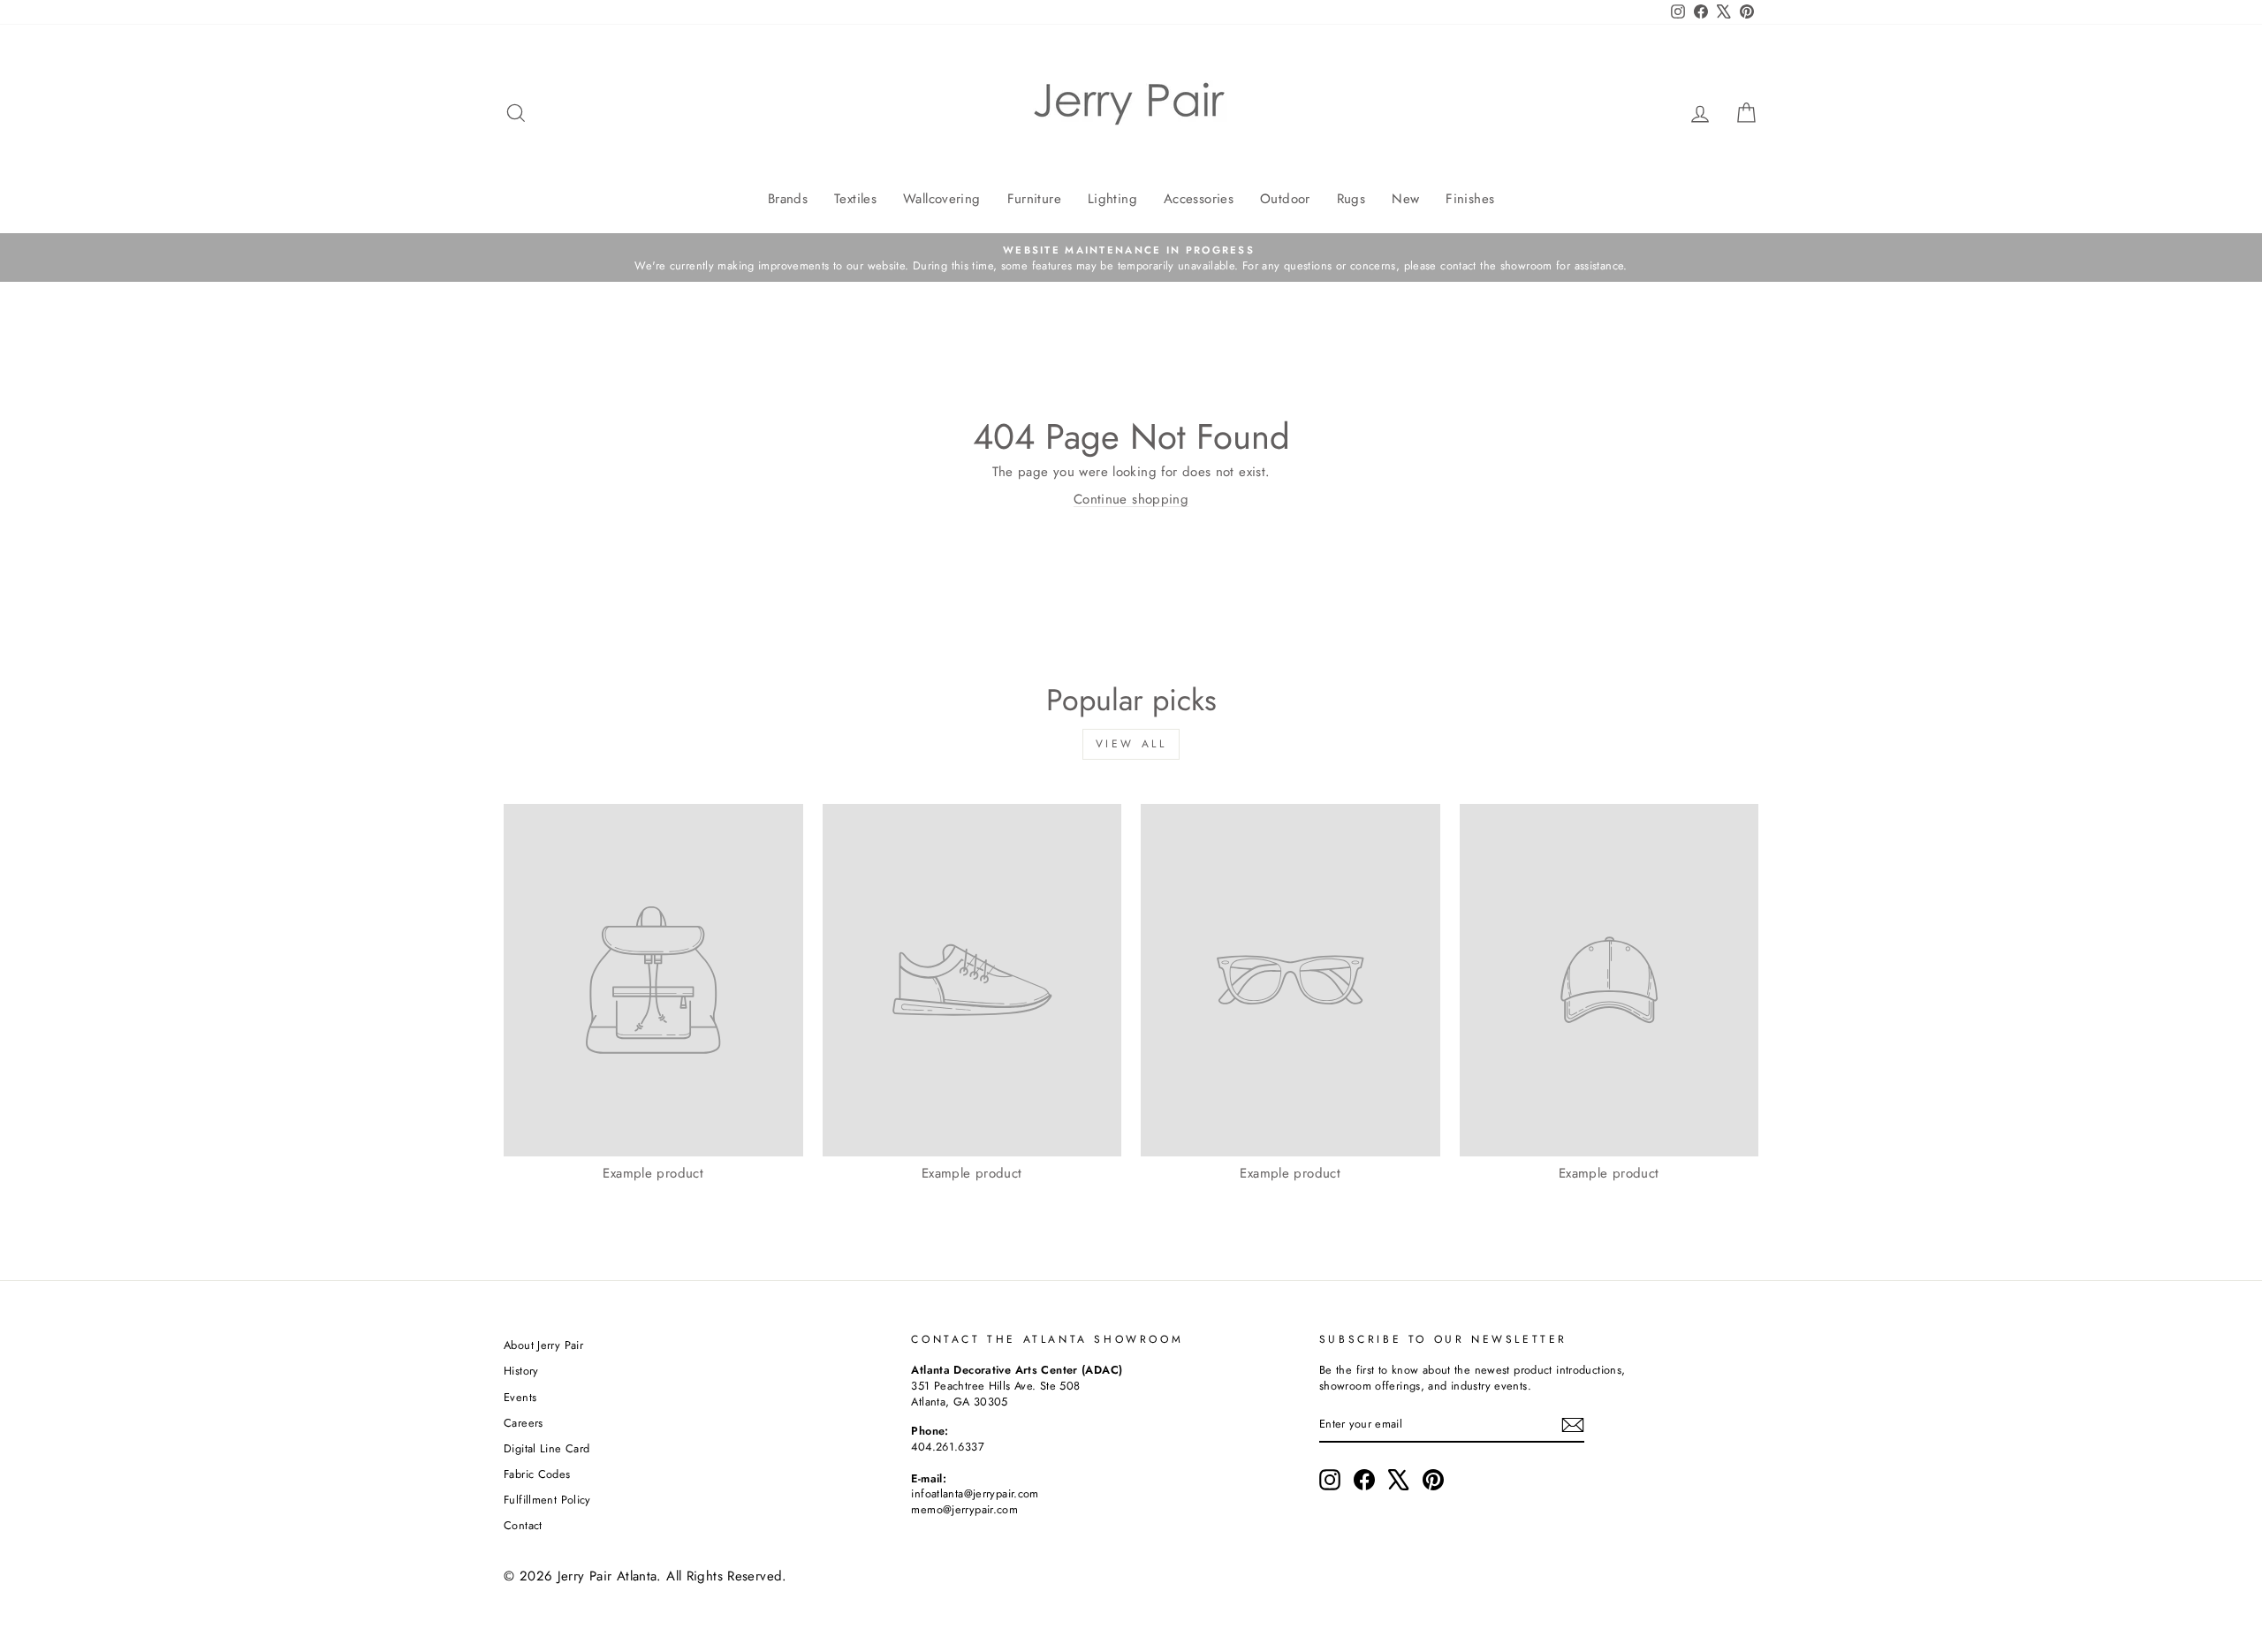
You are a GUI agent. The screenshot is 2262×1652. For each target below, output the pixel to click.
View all (1131, 744)
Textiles (855, 199)
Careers (524, 1423)
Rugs (1351, 199)
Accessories (1199, 199)
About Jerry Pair (543, 1345)
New (1405, 199)
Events (520, 1397)
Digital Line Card (547, 1448)
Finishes (1470, 199)
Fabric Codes (537, 1474)
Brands (788, 199)
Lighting (1112, 199)
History (521, 1371)
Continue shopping (1131, 499)
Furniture (1034, 199)
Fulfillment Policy (547, 1500)
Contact (523, 1525)
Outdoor (1285, 199)
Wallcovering (942, 199)
